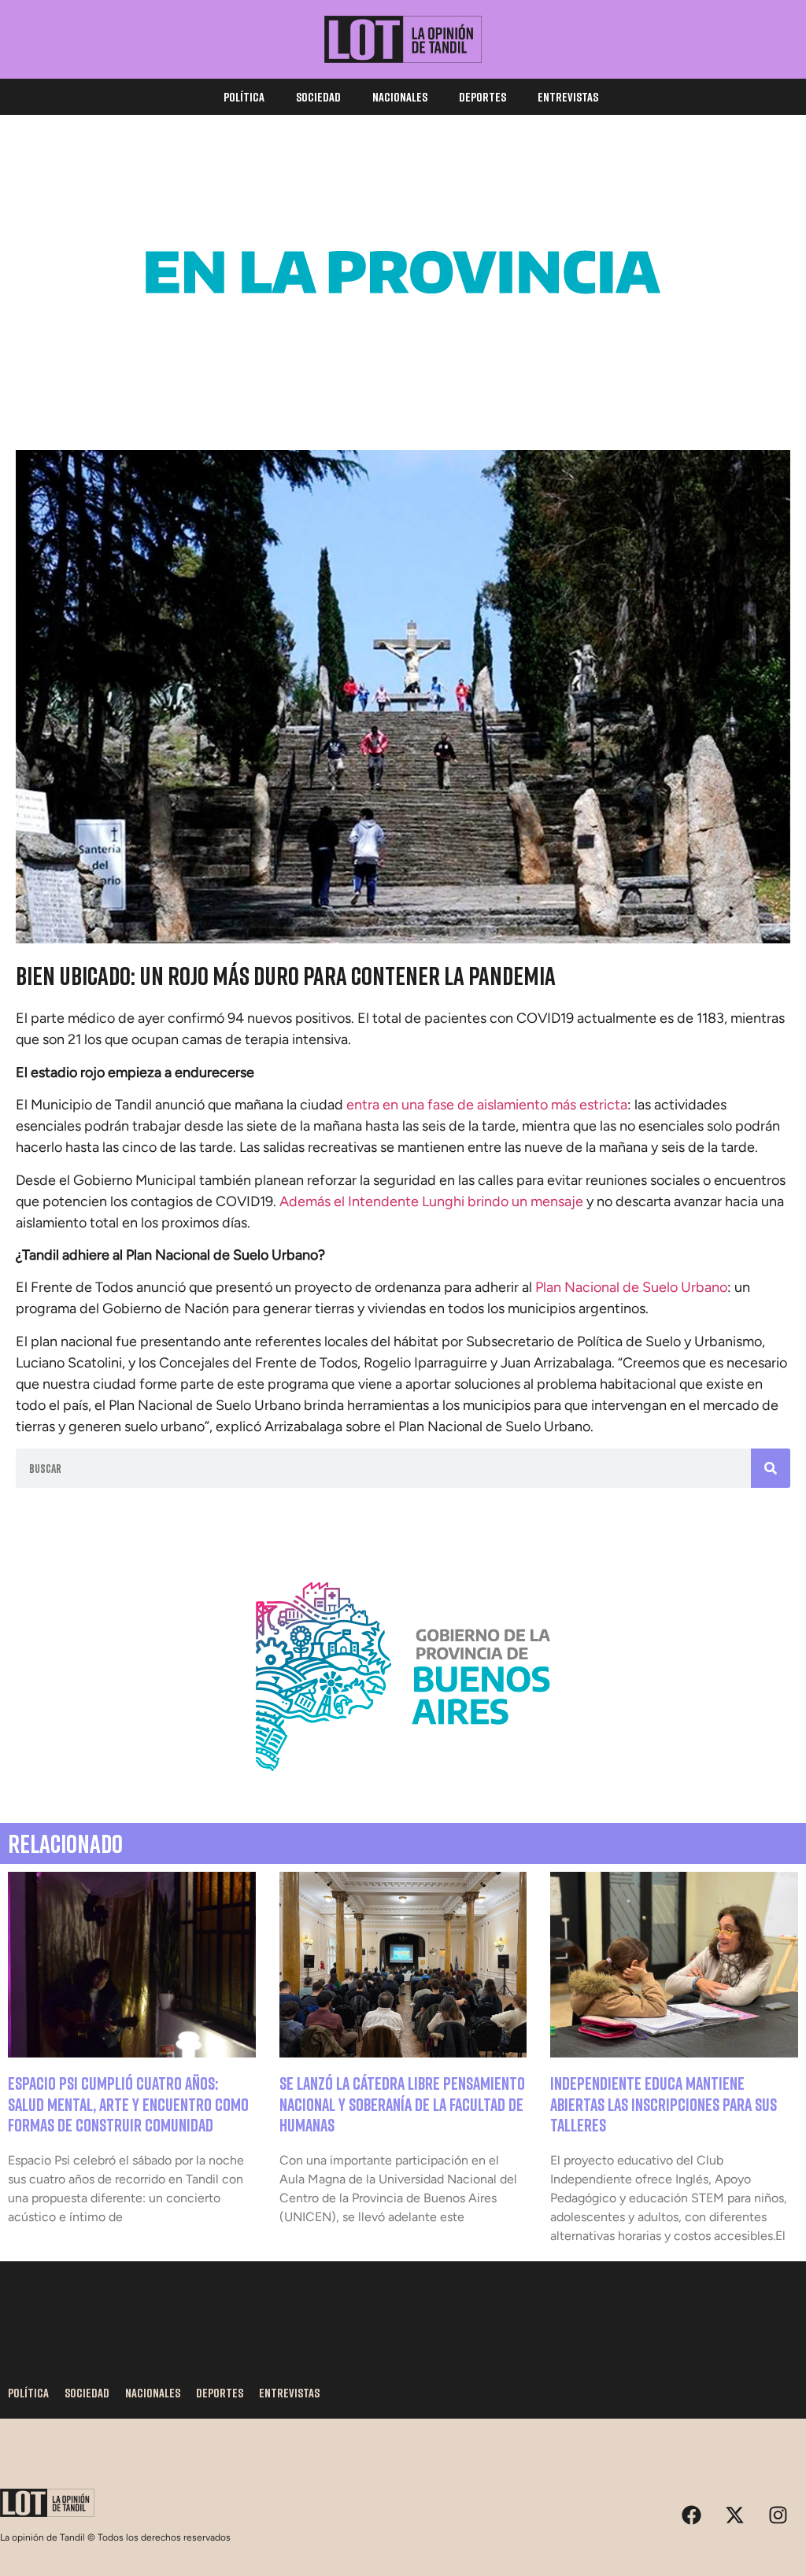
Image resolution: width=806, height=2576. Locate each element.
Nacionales (400, 97)
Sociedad (318, 97)
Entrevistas (568, 97)
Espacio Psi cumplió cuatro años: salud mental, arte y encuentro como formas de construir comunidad (128, 2104)
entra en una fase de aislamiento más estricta (487, 1105)
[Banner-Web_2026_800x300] (403, 1790)
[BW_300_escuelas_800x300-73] (403, 386)
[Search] (771, 1468)
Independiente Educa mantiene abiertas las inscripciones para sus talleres (664, 2104)
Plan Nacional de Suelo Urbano (631, 1287)
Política (244, 97)
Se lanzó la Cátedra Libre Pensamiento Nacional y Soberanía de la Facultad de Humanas (402, 2104)
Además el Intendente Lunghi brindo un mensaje (431, 1201)
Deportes (482, 97)
